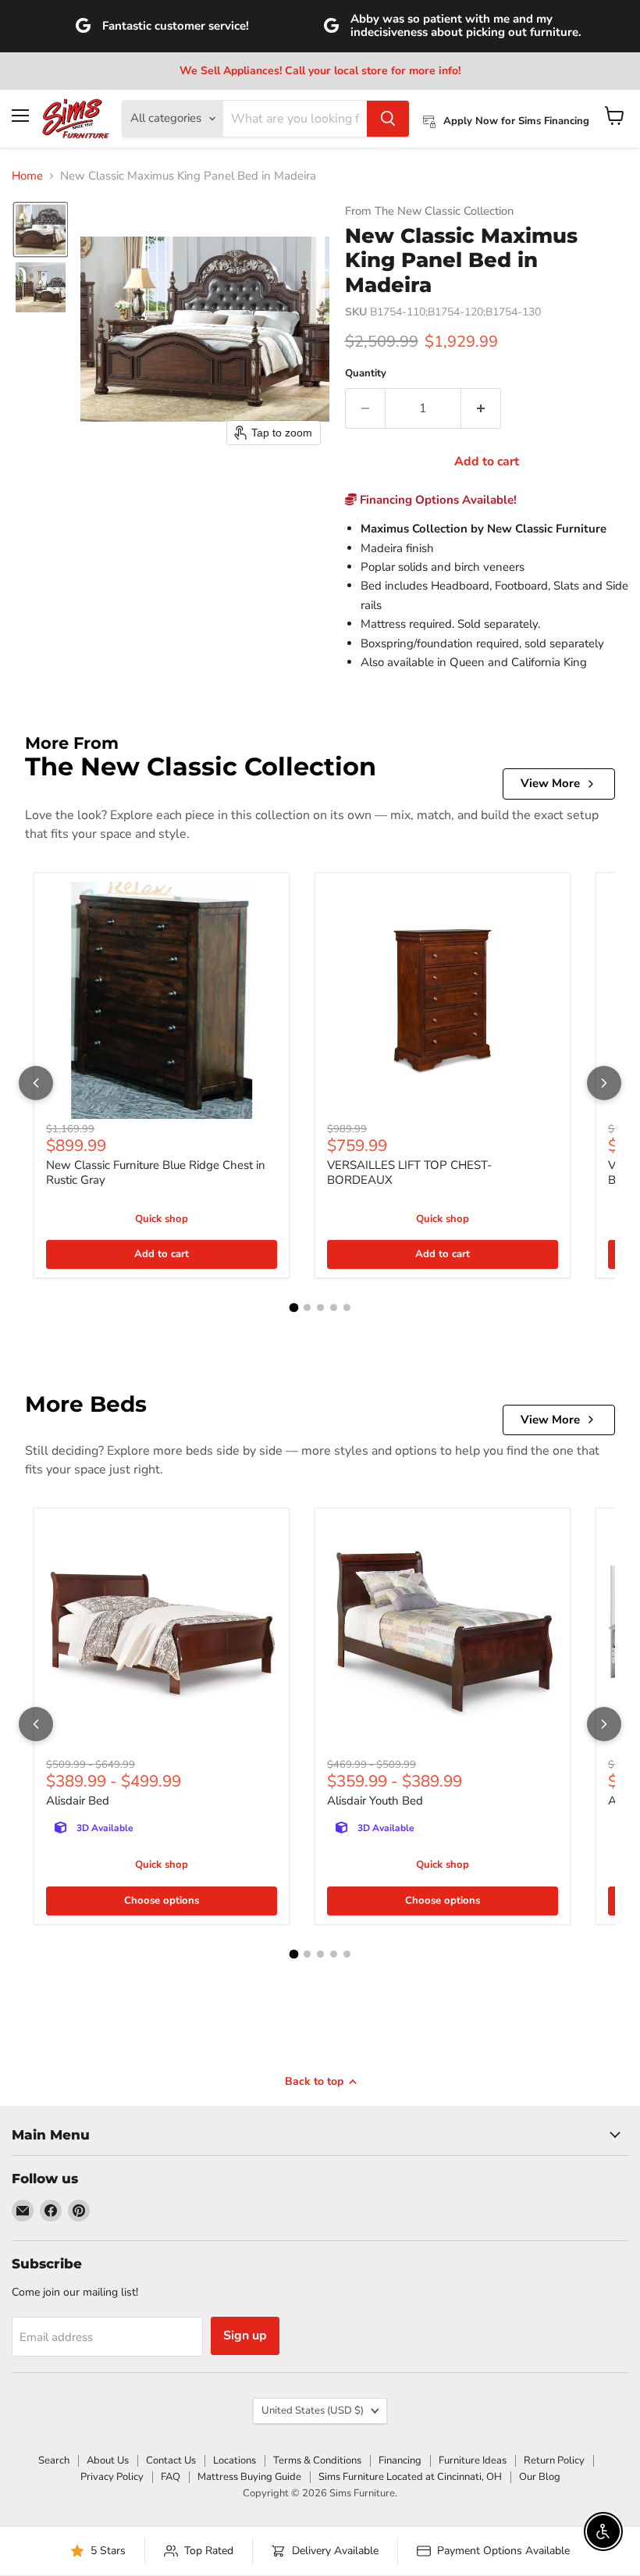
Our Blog (540, 2477)
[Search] (388, 119)
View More (550, 783)
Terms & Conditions (317, 2460)
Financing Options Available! (437, 500)
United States (313, 2410)
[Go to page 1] (293, 1308)
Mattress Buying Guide (249, 2477)
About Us (108, 2460)
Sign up (245, 2336)
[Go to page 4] (334, 1308)
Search (54, 2460)
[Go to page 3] (320, 1308)
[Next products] (604, 1083)
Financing (400, 2460)
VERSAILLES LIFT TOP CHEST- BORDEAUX (409, 1173)
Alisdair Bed (78, 1801)
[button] (41, 230)
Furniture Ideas (473, 2460)
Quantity (366, 374)
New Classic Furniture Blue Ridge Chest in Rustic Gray (156, 1173)
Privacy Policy (112, 2477)
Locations (235, 2460)
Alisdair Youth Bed (375, 1801)
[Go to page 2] (307, 1308)
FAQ (171, 2477)
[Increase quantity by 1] (481, 408)
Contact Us (171, 2460)
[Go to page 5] (347, 1308)
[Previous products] (36, 1083)
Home (27, 176)
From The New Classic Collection (429, 211)
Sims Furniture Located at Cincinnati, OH (410, 2477)
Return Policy (554, 2460)
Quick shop (162, 1219)
